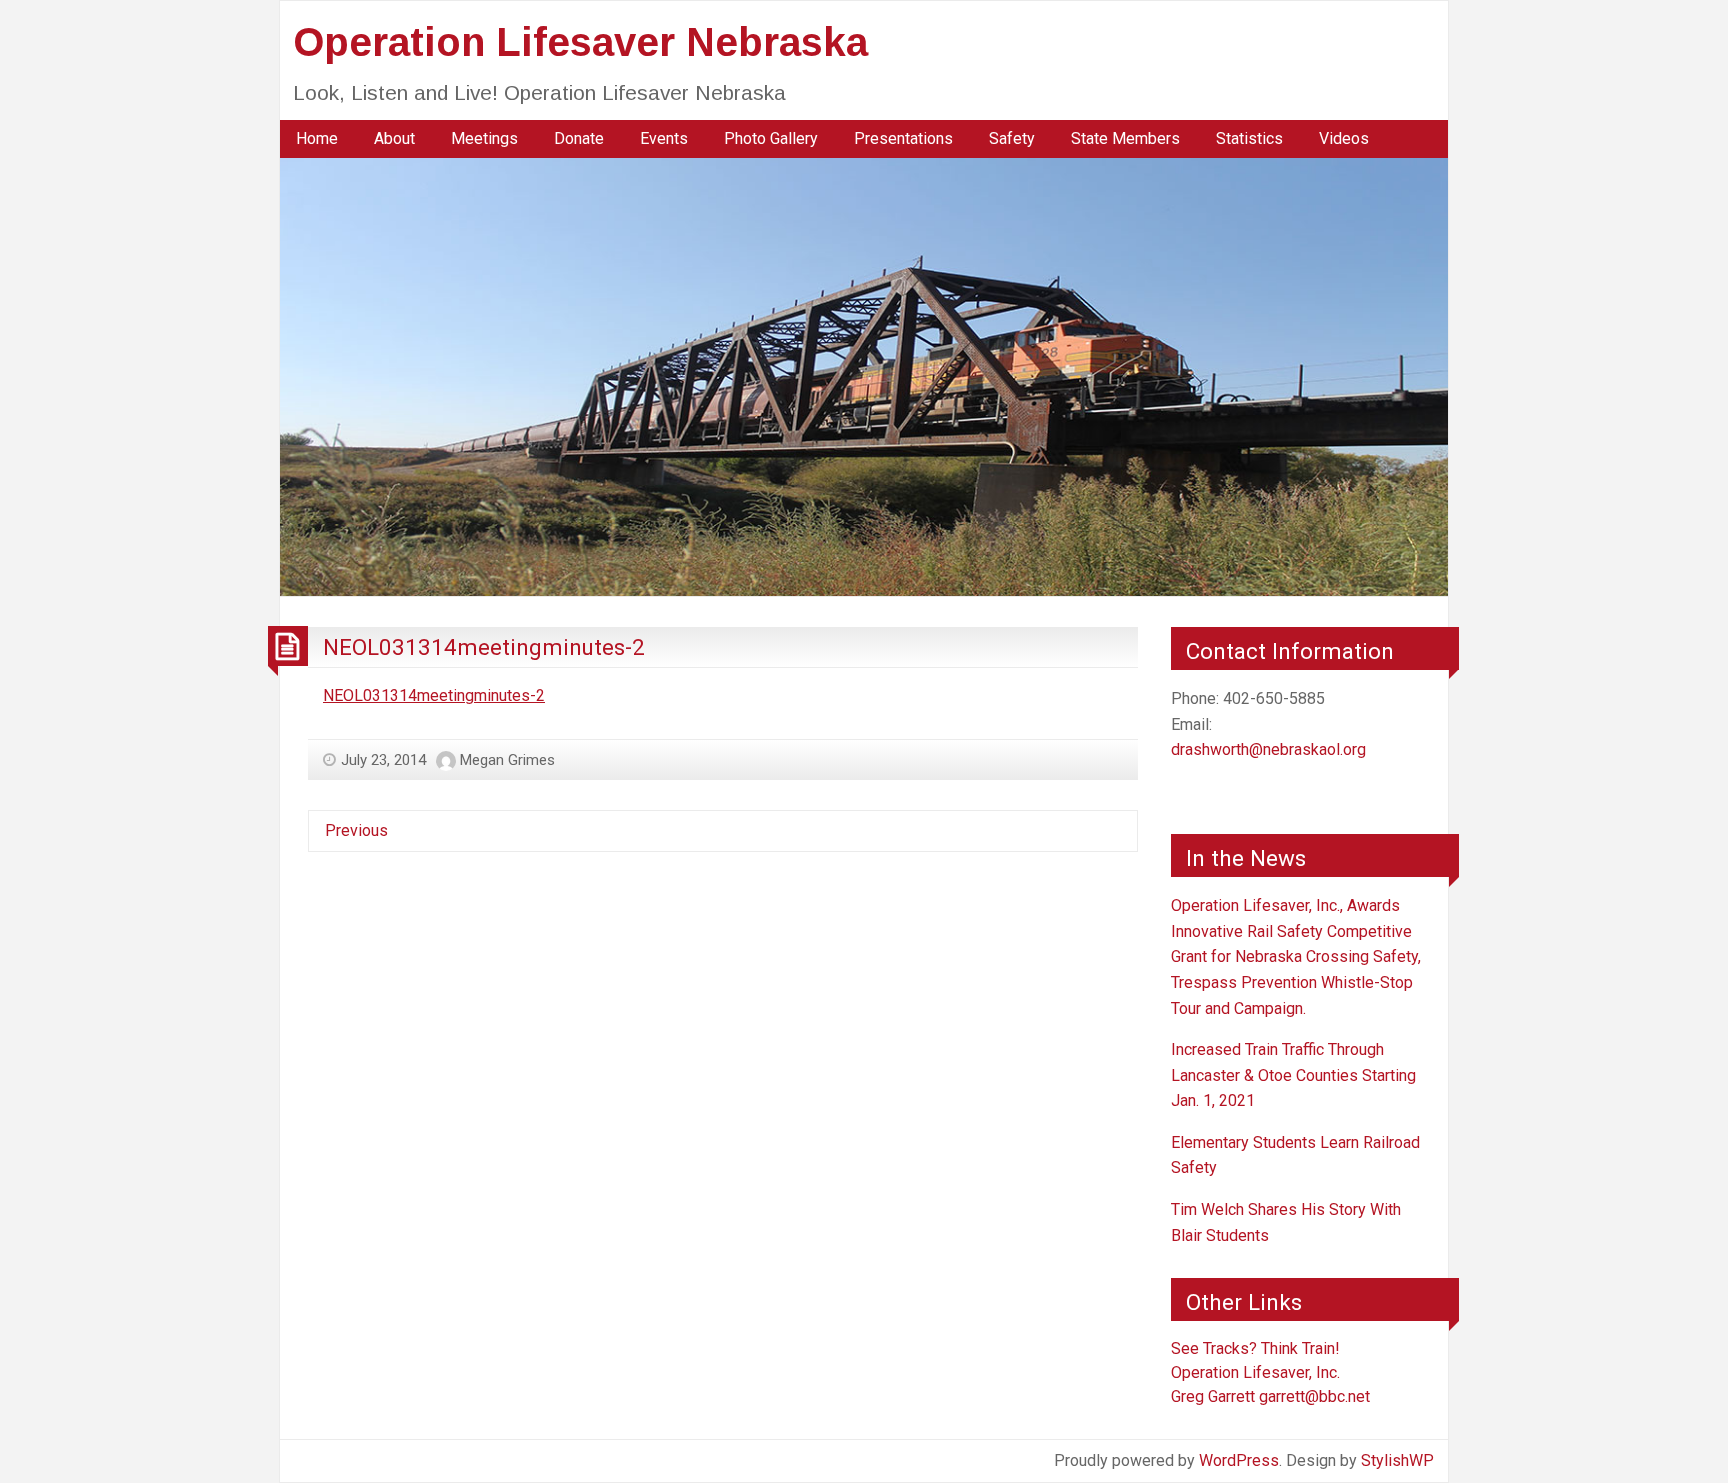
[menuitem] (317, 139)
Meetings (484, 138)
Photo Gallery (771, 138)
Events (664, 138)
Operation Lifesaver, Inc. (1255, 1372)
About (394, 138)
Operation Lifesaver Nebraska (580, 42)
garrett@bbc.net (1314, 1396)
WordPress (1239, 1460)
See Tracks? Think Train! (1255, 1348)
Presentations (903, 138)
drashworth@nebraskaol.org (1268, 749)
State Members (1125, 138)
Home (317, 138)
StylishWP (1397, 1460)
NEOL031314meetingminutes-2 (484, 647)
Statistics (1249, 138)
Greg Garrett (1213, 1396)
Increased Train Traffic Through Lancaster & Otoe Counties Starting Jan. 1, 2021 (1293, 1075)
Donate (579, 138)
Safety (1012, 138)
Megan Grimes (507, 760)
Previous (356, 830)
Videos (1344, 138)
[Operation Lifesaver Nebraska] (864, 375)
